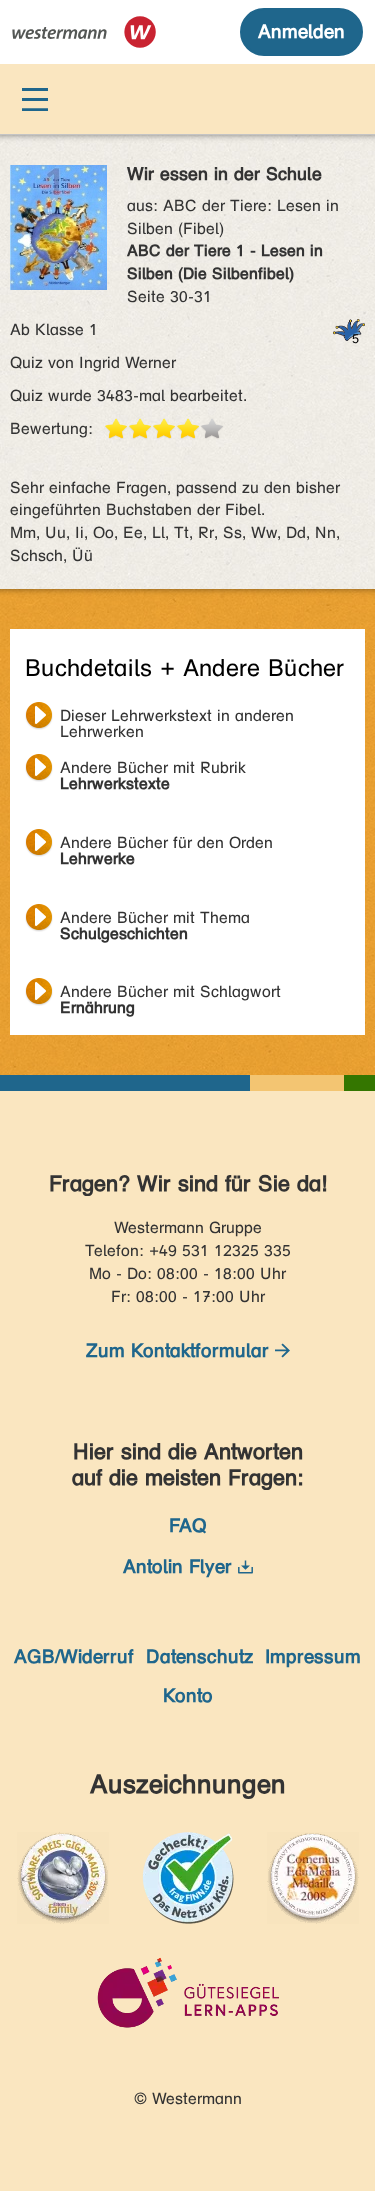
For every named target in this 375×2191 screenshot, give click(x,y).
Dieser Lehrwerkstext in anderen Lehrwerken (177, 718)
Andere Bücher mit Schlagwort (170, 994)
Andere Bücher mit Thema (155, 920)
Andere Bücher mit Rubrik (153, 770)
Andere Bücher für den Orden (166, 845)
